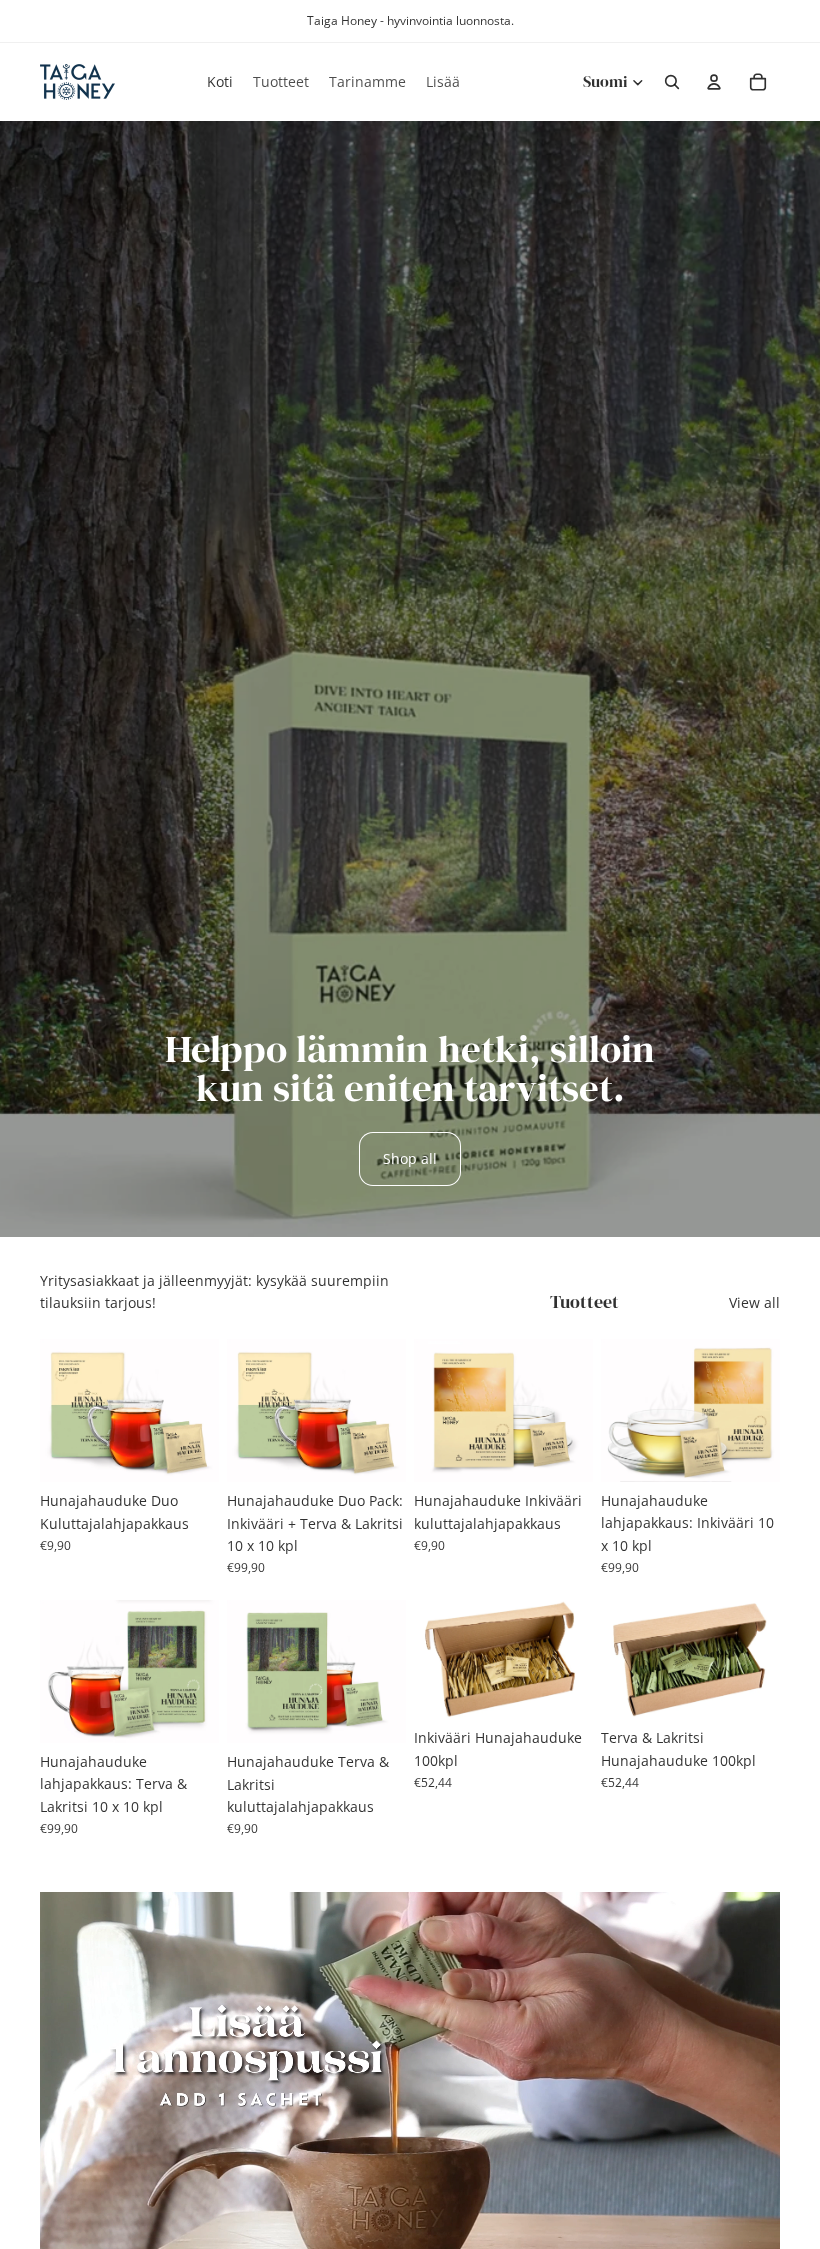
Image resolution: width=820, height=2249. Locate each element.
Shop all (410, 1158)
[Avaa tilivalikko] (714, 82)
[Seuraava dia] (390, 1410)
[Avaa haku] (672, 82)
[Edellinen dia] (242, 1410)
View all (754, 1302)
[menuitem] (443, 82)
